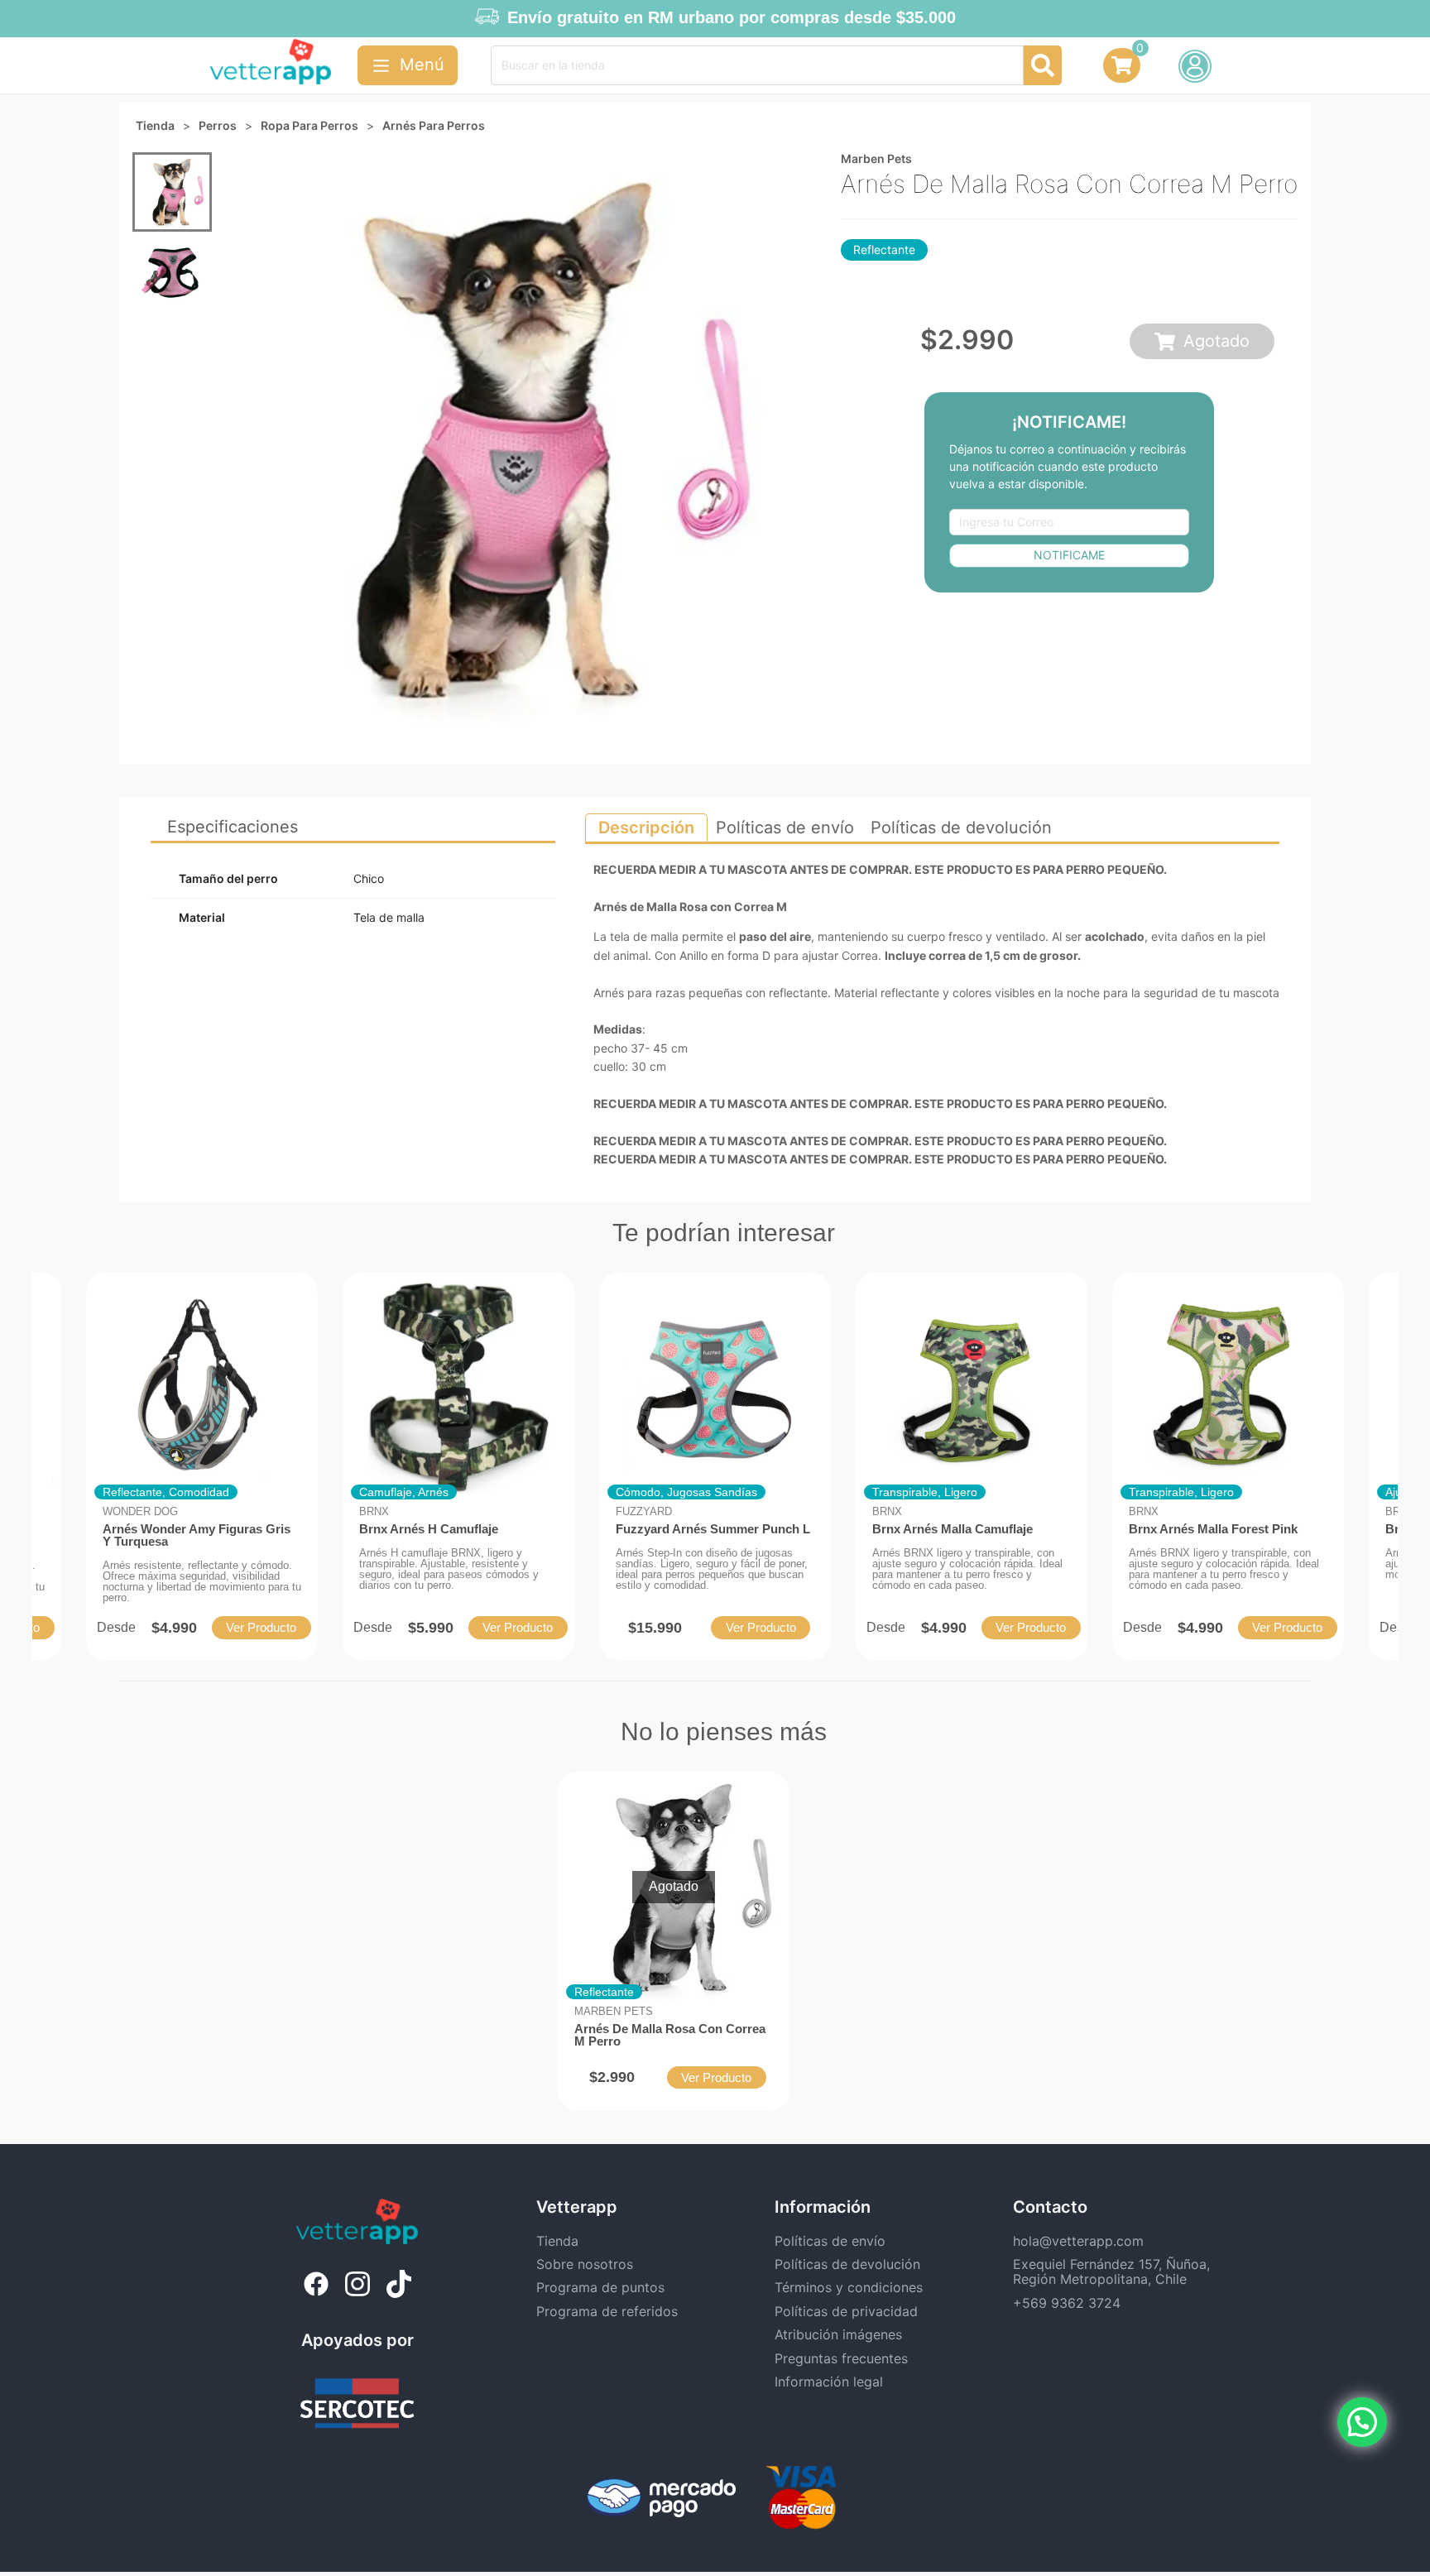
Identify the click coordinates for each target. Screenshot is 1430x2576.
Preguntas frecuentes (841, 2358)
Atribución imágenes (838, 2334)
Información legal (829, 2382)
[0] (1122, 70)
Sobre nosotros (585, 2264)
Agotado (1216, 341)
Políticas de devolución (847, 2264)
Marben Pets (876, 158)
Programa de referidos (607, 2311)
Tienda (557, 2241)
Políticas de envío (830, 2241)
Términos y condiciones (849, 2287)
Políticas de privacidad (846, 2311)
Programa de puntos (600, 2287)
